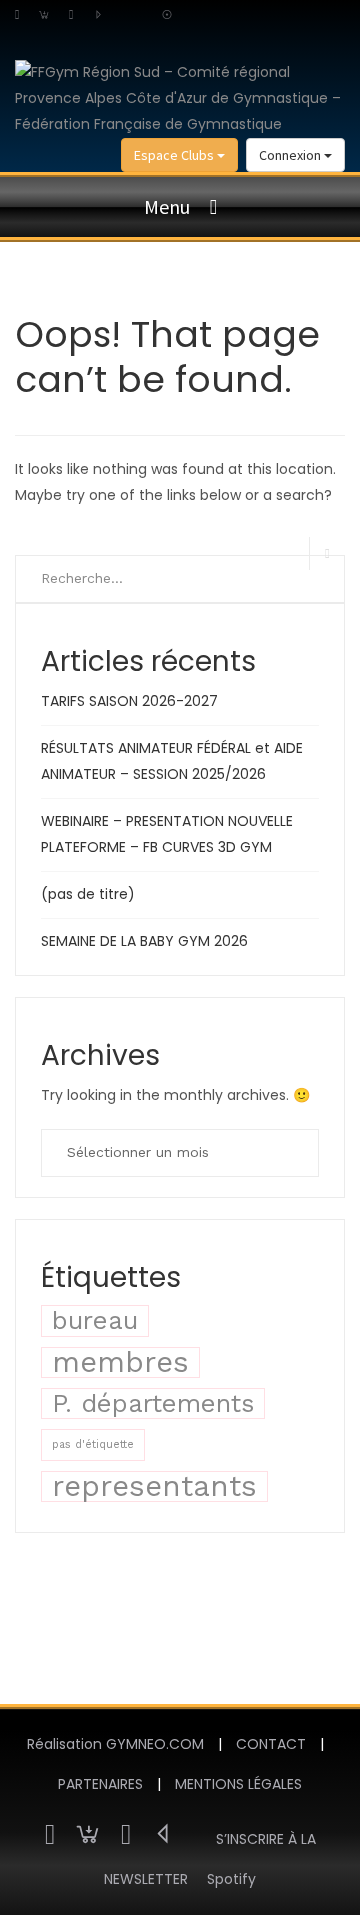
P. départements (153, 1403)
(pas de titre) (88, 894)
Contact (271, 1744)
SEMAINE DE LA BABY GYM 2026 (144, 941)
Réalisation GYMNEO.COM (115, 1744)
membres (120, 1362)
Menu (167, 206)
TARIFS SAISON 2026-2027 (129, 701)
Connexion (291, 155)
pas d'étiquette (93, 1444)
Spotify (231, 1879)
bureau (95, 1320)
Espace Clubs (175, 155)
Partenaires (100, 1784)
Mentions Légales (238, 1784)
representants (154, 1486)
